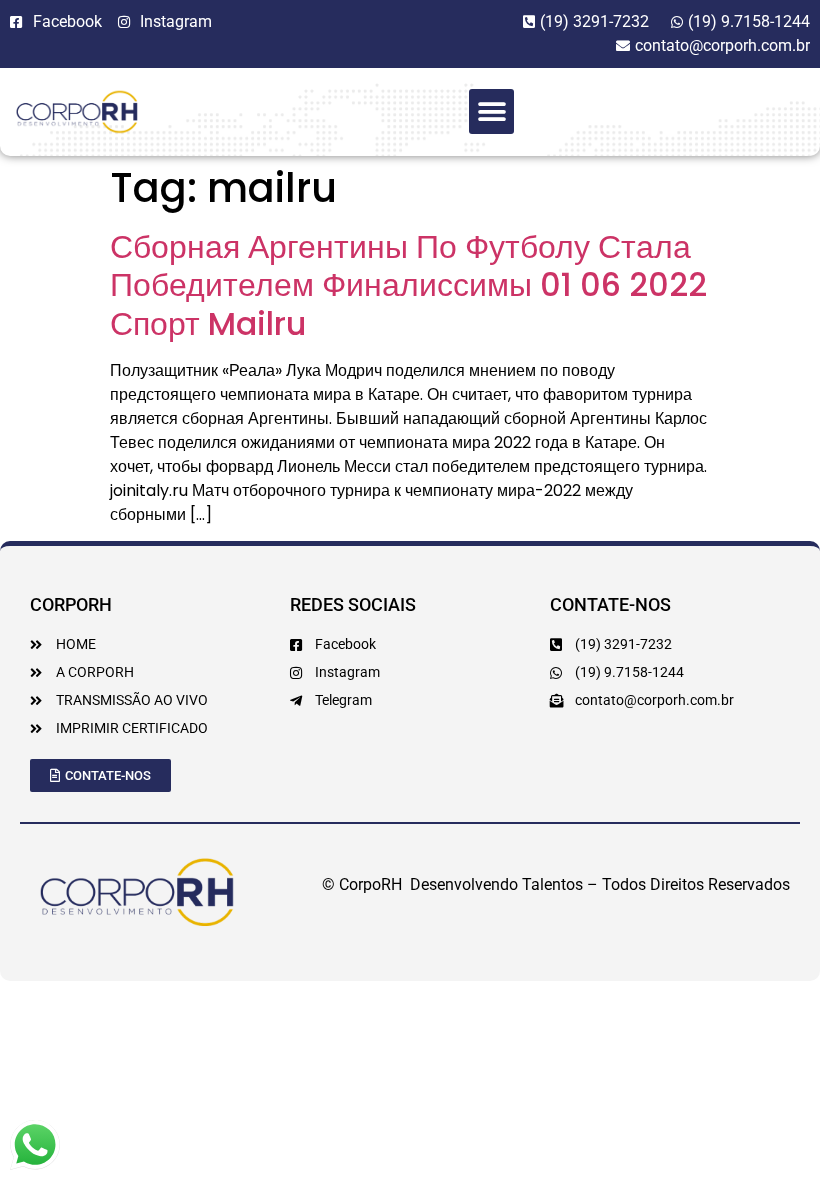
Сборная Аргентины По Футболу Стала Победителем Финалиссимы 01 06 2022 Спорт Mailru (408, 285)
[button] (491, 111)
